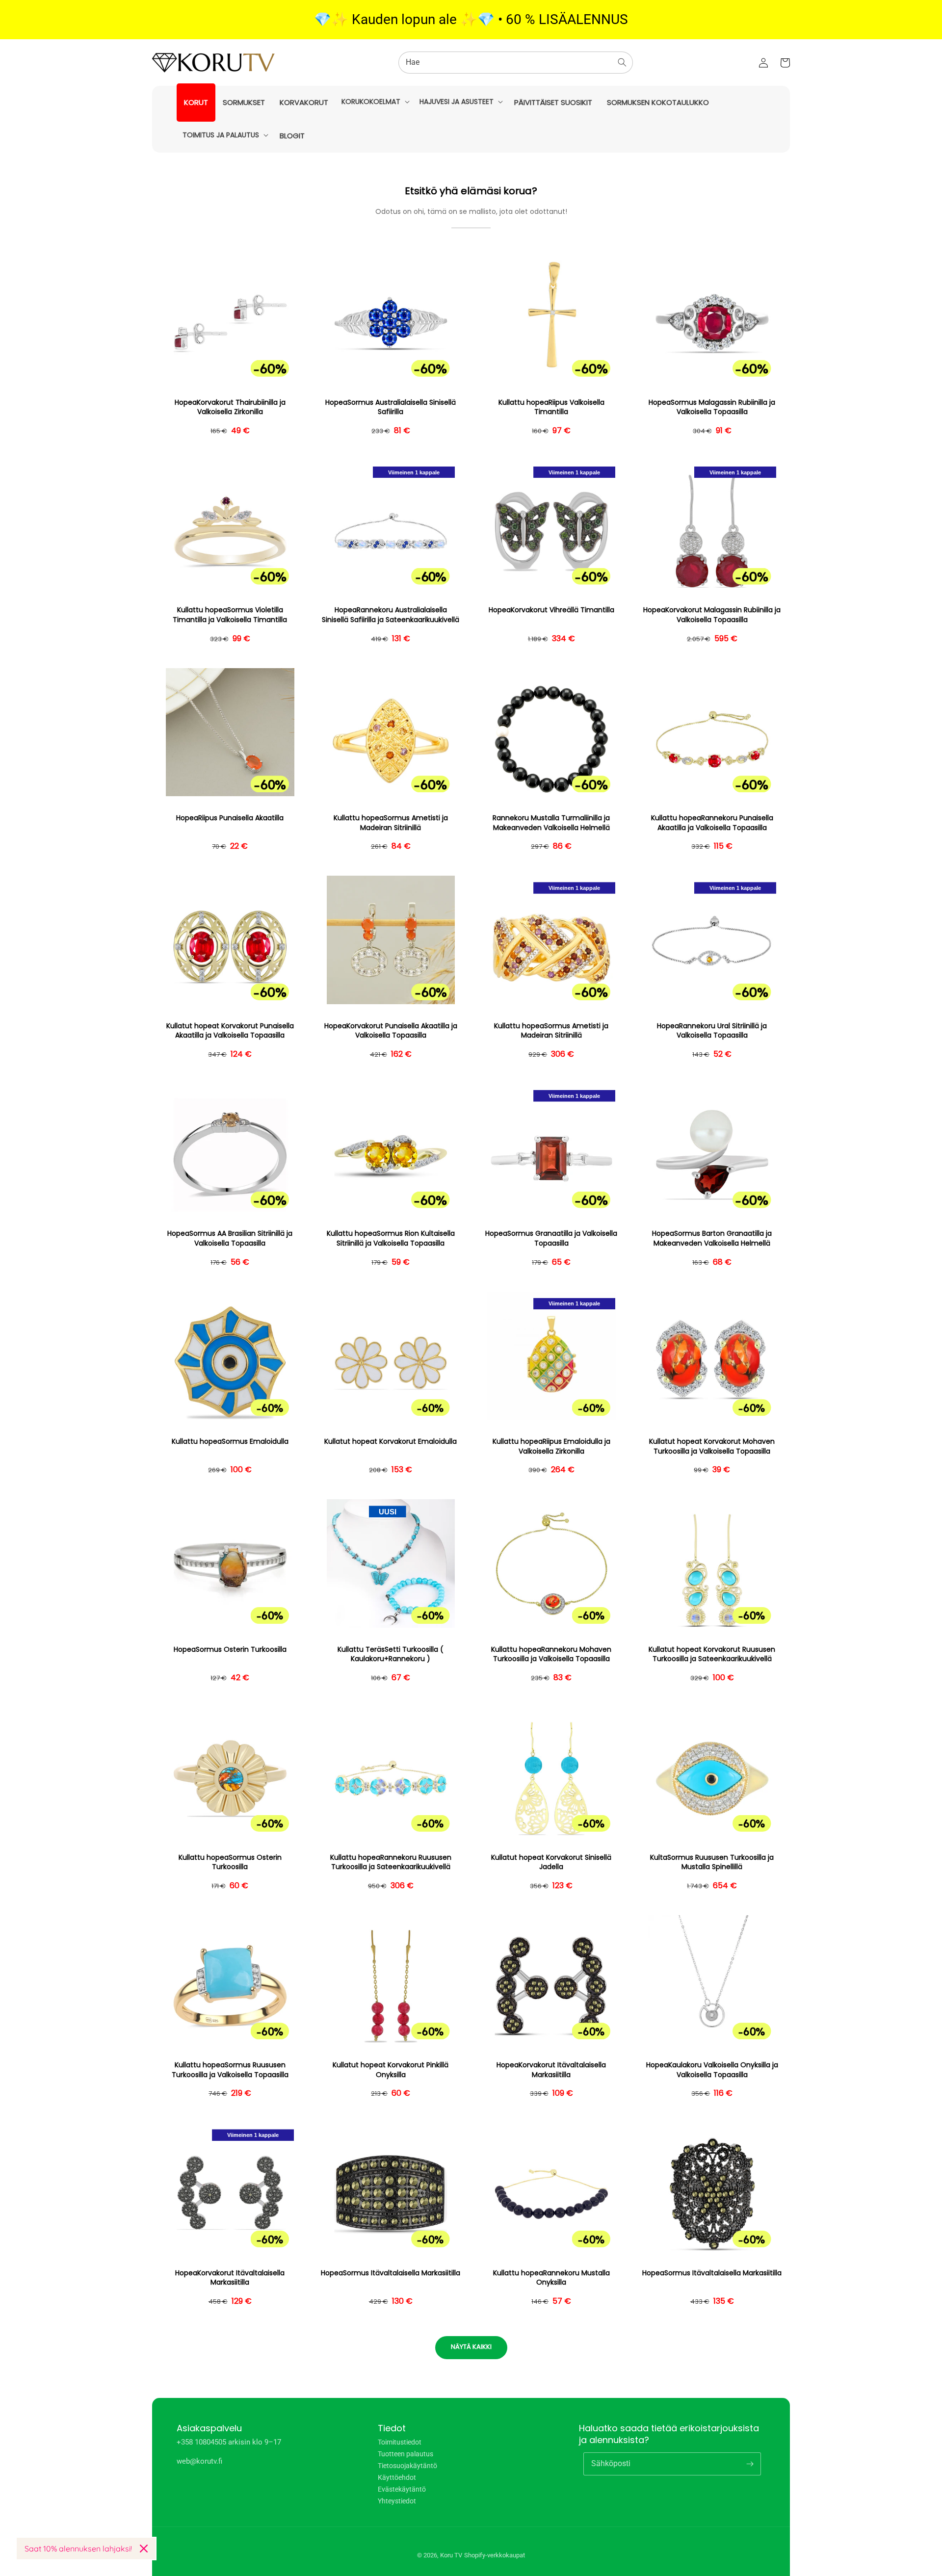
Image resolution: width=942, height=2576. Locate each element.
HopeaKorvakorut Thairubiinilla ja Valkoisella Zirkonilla (230, 407)
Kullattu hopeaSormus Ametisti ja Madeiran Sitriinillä (391, 823)
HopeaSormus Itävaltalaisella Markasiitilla (391, 2273)
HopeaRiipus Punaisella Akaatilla (230, 818)
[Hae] (622, 62)
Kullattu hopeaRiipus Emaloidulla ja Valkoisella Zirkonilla (551, 1446)
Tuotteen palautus (406, 2454)
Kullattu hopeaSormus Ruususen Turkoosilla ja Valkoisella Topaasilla (230, 2070)
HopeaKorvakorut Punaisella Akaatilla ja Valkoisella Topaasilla (391, 1031)
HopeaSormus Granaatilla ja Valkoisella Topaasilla (551, 1238)
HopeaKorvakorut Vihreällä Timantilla (551, 610)
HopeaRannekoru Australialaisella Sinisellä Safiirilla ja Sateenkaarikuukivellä (391, 615)
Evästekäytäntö (402, 2489)
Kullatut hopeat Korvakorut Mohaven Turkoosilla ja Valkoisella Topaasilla (712, 1446)
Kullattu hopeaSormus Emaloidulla (230, 1442)
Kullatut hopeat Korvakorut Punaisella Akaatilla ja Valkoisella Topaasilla (230, 1031)
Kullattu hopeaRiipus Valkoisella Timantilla (551, 407)
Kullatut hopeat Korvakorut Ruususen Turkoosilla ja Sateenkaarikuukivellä (712, 1654)
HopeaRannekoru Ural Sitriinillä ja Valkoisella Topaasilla (712, 1031)
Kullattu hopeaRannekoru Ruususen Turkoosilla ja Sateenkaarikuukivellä (391, 1862)
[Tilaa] (750, 2464)
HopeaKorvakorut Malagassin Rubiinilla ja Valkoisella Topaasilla (712, 615)
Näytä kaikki (471, 2347)
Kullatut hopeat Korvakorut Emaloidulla (391, 1442)
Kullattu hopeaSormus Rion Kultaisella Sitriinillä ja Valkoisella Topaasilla (391, 1238)
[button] (375, 102)
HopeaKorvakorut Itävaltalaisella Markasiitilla (551, 2070)
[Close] (144, 2549)
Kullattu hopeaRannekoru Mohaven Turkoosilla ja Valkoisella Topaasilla (551, 1654)
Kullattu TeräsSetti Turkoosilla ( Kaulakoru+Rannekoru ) (391, 1654)
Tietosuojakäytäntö (407, 2466)
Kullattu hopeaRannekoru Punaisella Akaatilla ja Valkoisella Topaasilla (712, 823)
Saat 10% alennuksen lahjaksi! (78, 2549)
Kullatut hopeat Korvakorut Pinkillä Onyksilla (391, 2070)
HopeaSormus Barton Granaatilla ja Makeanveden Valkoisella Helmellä (712, 1238)
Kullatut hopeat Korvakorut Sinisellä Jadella (551, 1862)
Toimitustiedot (400, 2442)
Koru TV (451, 2555)
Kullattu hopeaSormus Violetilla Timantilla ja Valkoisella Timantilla (230, 615)
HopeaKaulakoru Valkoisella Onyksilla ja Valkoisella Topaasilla (712, 2070)
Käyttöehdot (397, 2477)
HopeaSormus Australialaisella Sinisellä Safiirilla (391, 407)
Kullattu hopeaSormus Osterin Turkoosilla (230, 1862)
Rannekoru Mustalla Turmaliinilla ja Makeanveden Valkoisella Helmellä (551, 823)
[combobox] (516, 63)
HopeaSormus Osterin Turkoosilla (230, 1650)
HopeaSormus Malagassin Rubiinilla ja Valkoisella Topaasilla (712, 407)
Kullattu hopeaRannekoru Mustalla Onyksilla (551, 2278)
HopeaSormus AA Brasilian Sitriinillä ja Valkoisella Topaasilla (230, 1238)
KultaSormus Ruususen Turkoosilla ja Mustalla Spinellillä (712, 1862)
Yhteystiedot (397, 2501)
